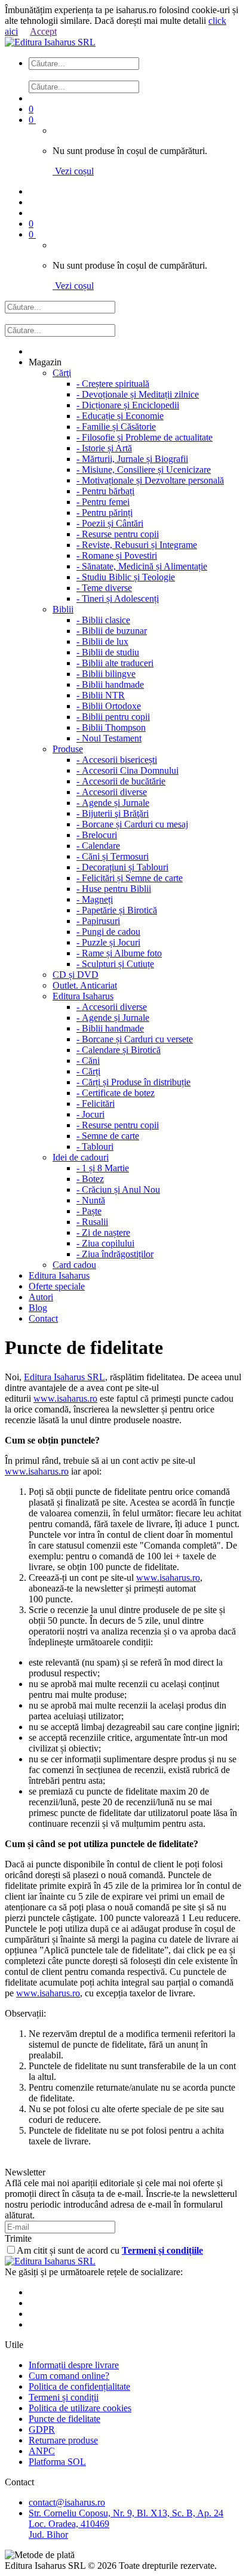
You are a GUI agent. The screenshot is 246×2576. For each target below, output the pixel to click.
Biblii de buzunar (112, 631)
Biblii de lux (102, 641)
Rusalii (92, 1222)
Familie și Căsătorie (116, 427)
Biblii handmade (110, 684)
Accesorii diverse (112, 792)
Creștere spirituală (113, 384)
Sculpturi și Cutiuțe (115, 964)
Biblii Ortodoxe (109, 706)
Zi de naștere (103, 1232)
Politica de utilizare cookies (80, 2408)
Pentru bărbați (105, 491)
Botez (90, 1179)
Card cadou (74, 1265)
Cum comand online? (69, 2376)
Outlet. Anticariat (85, 985)
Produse (68, 749)
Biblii (63, 609)
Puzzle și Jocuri (108, 942)
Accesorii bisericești (117, 760)
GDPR (42, 2429)
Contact (43, 1318)
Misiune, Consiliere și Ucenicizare (144, 470)
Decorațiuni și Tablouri (122, 867)
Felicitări (96, 1104)
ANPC (42, 2451)
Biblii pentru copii (113, 717)
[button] (135, 75)
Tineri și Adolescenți (118, 598)
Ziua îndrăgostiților (115, 1254)
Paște (89, 1211)
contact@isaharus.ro (67, 2502)
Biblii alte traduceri (115, 663)
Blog (38, 1308)
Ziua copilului (105, 1243)
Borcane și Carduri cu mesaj (132, 824)
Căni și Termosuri (113, 856)
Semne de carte (108, 1136)
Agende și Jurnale (113, 803)
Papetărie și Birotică (117, 910)
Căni (88, 1061)
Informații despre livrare (74, 2365)
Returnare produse (63, 2440)
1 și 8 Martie (103, 1168)
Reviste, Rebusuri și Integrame (137, 545)
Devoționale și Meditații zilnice (138, 394)
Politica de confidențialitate (79, 2386)
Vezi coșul (73, 171)
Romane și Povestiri (117, 555)
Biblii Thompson (111, 727)
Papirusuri (98, 921)
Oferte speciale (57, 1286)
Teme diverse (104, 588)
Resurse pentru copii (118, 534)
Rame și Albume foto (119, 953)
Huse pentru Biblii (114, 889)
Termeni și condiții (64, 2397)
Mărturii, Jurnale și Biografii (132, 459)
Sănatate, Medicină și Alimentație (142, 566)
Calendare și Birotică (119, 1050)
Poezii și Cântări (110, 523)
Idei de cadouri (81, 1157)
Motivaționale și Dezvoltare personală (150, 480)
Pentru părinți (104, 513)
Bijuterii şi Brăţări (113, 813)
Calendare (98, 846)
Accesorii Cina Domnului (127, 770)
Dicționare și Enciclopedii (128, 405)
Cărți (88, 1071)
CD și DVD (76, 975)
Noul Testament (109, 738)
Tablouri (95, 1147)
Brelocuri (97, 835)
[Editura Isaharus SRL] (50, 42)
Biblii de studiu (108, 652)
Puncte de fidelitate (64, 2419)
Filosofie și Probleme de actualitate (144, 437)
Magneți (95, 899)
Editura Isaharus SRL (64, 1377)
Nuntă (91, 1200)
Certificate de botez (116, 1093)
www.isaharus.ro (65, 1398)
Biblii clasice (103, 620)
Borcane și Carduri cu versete (135, 1039)
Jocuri (90, 1114)
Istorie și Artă (104, 448)
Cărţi (62, 373)
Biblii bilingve (106, 674)
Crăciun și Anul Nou (118, 1189)
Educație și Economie (120, 416)
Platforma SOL (57, 2462)
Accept (43, 31)
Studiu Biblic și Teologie (126, 577)
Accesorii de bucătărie (121, 781)
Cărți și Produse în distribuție (133, 1082)
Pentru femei (103, 502)
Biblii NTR (101, 695)
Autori (41, 1297)
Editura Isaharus (83, 996)
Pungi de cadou (108, 932)
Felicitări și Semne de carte (130, 878)
